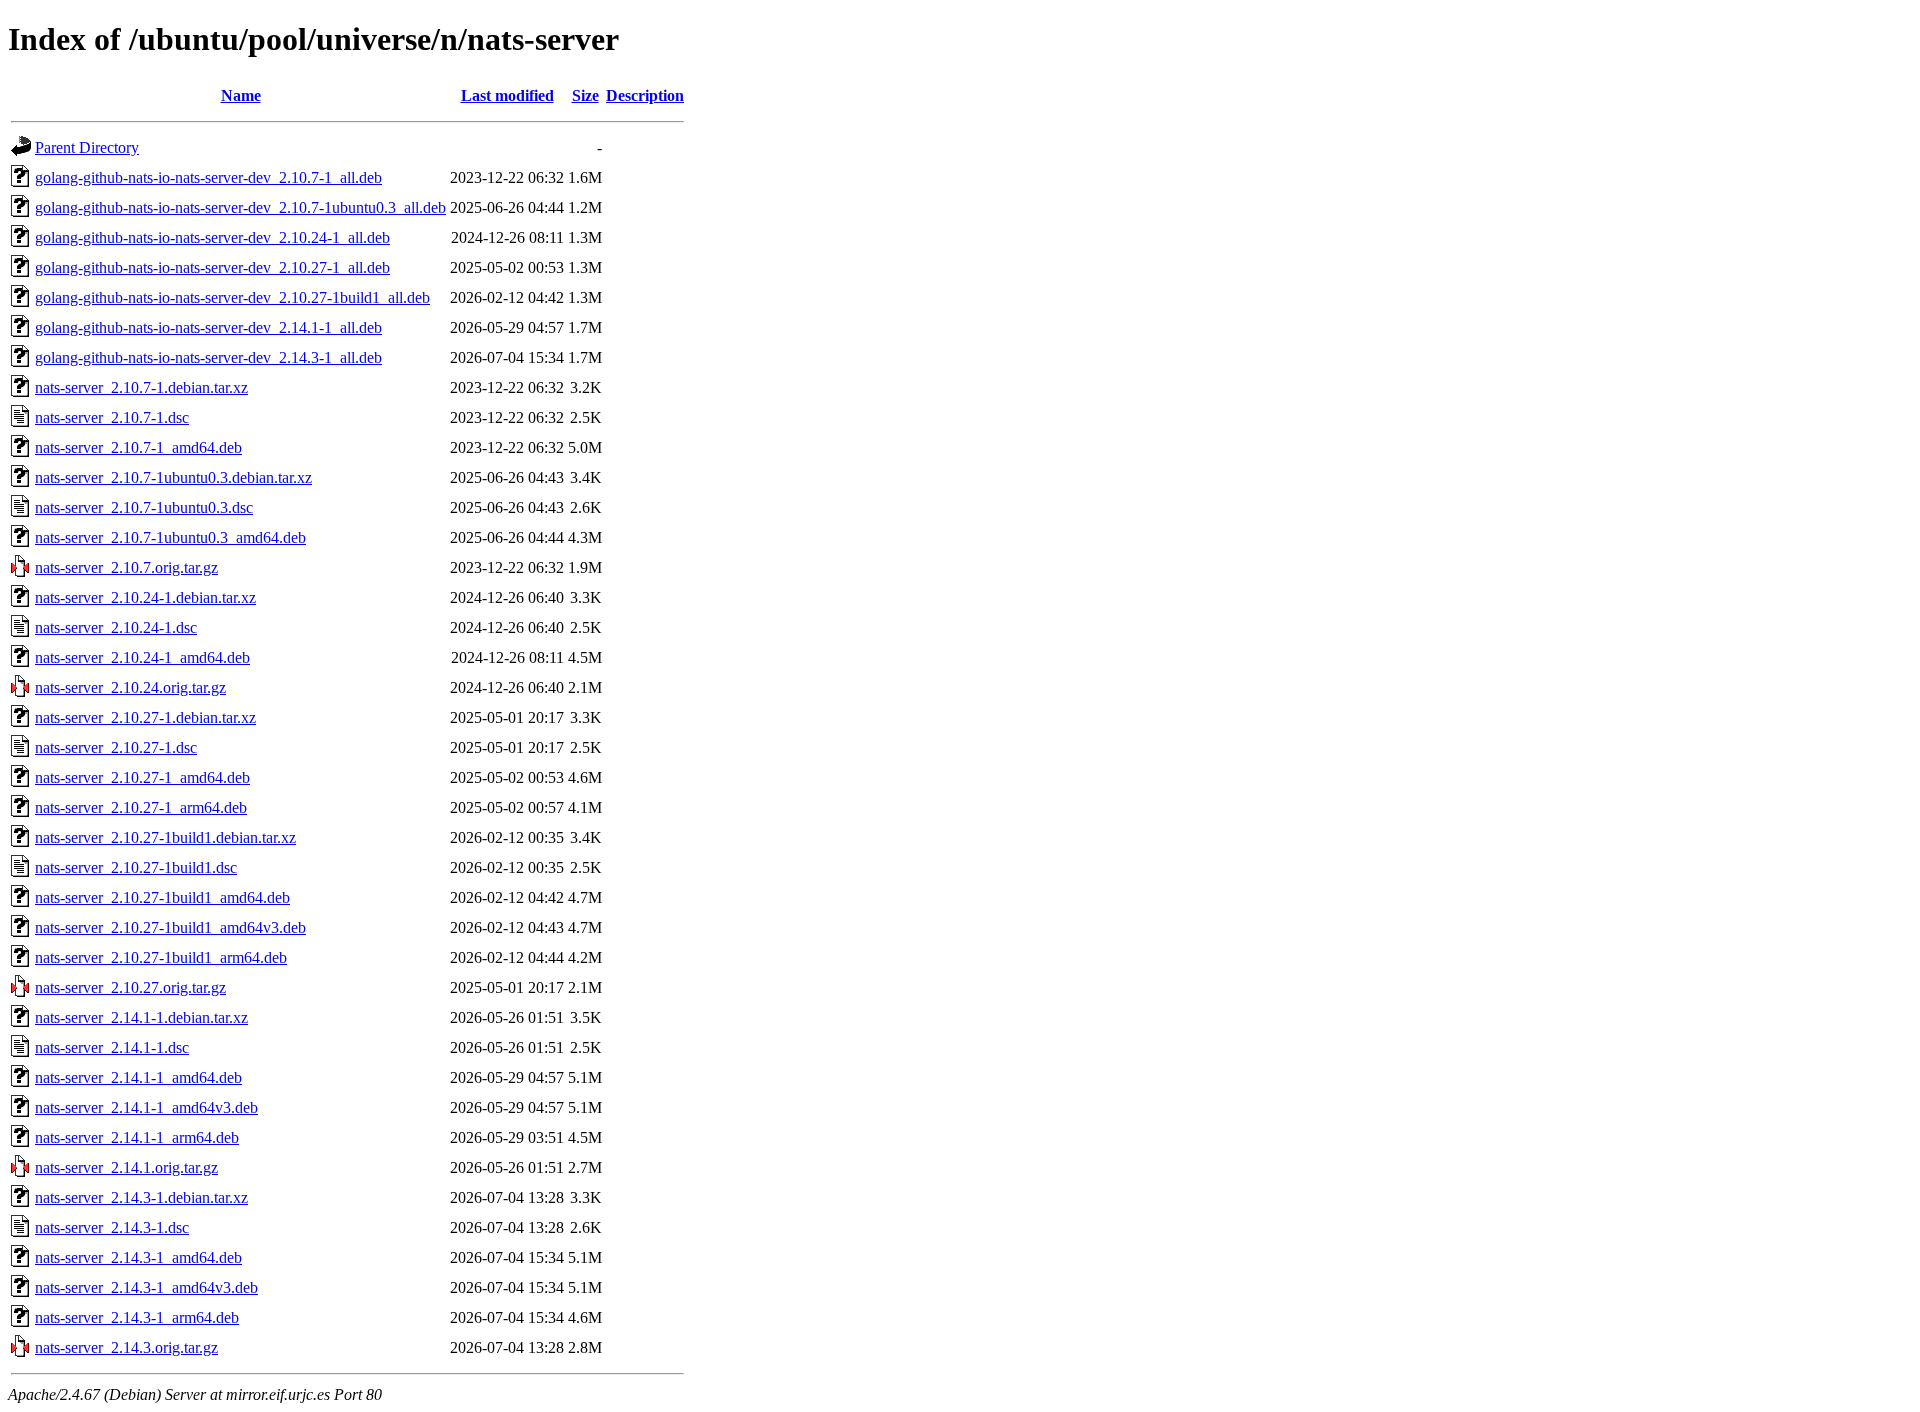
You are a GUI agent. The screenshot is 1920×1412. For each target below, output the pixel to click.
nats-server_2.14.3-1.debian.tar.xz (141, 1197)
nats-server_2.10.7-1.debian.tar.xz (141, 387)
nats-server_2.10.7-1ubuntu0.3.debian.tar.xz (173, 477)
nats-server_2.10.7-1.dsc (112, 417)
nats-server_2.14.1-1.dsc (112, 1047)
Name (241, 95)
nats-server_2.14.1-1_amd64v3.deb (146, 1107)
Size (585, 95)
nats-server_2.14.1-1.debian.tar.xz (141, 1017)
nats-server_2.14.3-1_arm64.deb (137, 1317)
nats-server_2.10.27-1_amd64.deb (142, 777)
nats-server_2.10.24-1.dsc (116, 627)
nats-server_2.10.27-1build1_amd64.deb (162, 897)
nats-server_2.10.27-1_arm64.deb (141, 807)
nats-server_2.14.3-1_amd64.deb (138, 1257)
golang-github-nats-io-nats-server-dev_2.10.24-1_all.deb (212, 237)
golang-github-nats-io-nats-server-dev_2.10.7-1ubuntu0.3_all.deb (240, 207)
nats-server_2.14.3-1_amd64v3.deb (146, 1287)
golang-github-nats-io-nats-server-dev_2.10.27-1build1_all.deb (232, 297)
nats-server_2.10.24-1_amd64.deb (142, 657)
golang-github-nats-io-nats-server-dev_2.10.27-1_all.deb (212, 267)
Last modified (507, 95)
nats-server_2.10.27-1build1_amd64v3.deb (170, 927)
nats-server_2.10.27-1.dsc (116, 747)
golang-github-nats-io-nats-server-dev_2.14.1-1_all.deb (208, 327)
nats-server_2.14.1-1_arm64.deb (137, 1137)
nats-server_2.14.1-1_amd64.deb (138, 1077)
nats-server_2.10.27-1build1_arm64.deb (161, 957)
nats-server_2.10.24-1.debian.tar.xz (145, 597)
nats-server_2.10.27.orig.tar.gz (130, 987)
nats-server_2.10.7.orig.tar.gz (126, 567)
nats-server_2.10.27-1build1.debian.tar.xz (165, 837)
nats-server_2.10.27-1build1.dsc (136, 867)
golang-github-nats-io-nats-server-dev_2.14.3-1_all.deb (208, 357)
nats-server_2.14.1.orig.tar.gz (126, 1167)
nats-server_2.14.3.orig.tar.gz (126, 1347)
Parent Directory (87, 147)
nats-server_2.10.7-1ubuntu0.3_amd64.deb (170, 537)
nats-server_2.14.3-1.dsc (112, 1227)
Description (645, 95)
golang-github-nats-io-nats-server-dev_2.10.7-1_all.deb (208, 177)
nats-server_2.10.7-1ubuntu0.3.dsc (144, 507)
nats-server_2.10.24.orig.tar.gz (130, 687)
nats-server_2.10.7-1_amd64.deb (138, 447)
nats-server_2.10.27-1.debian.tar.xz (145, 717)
